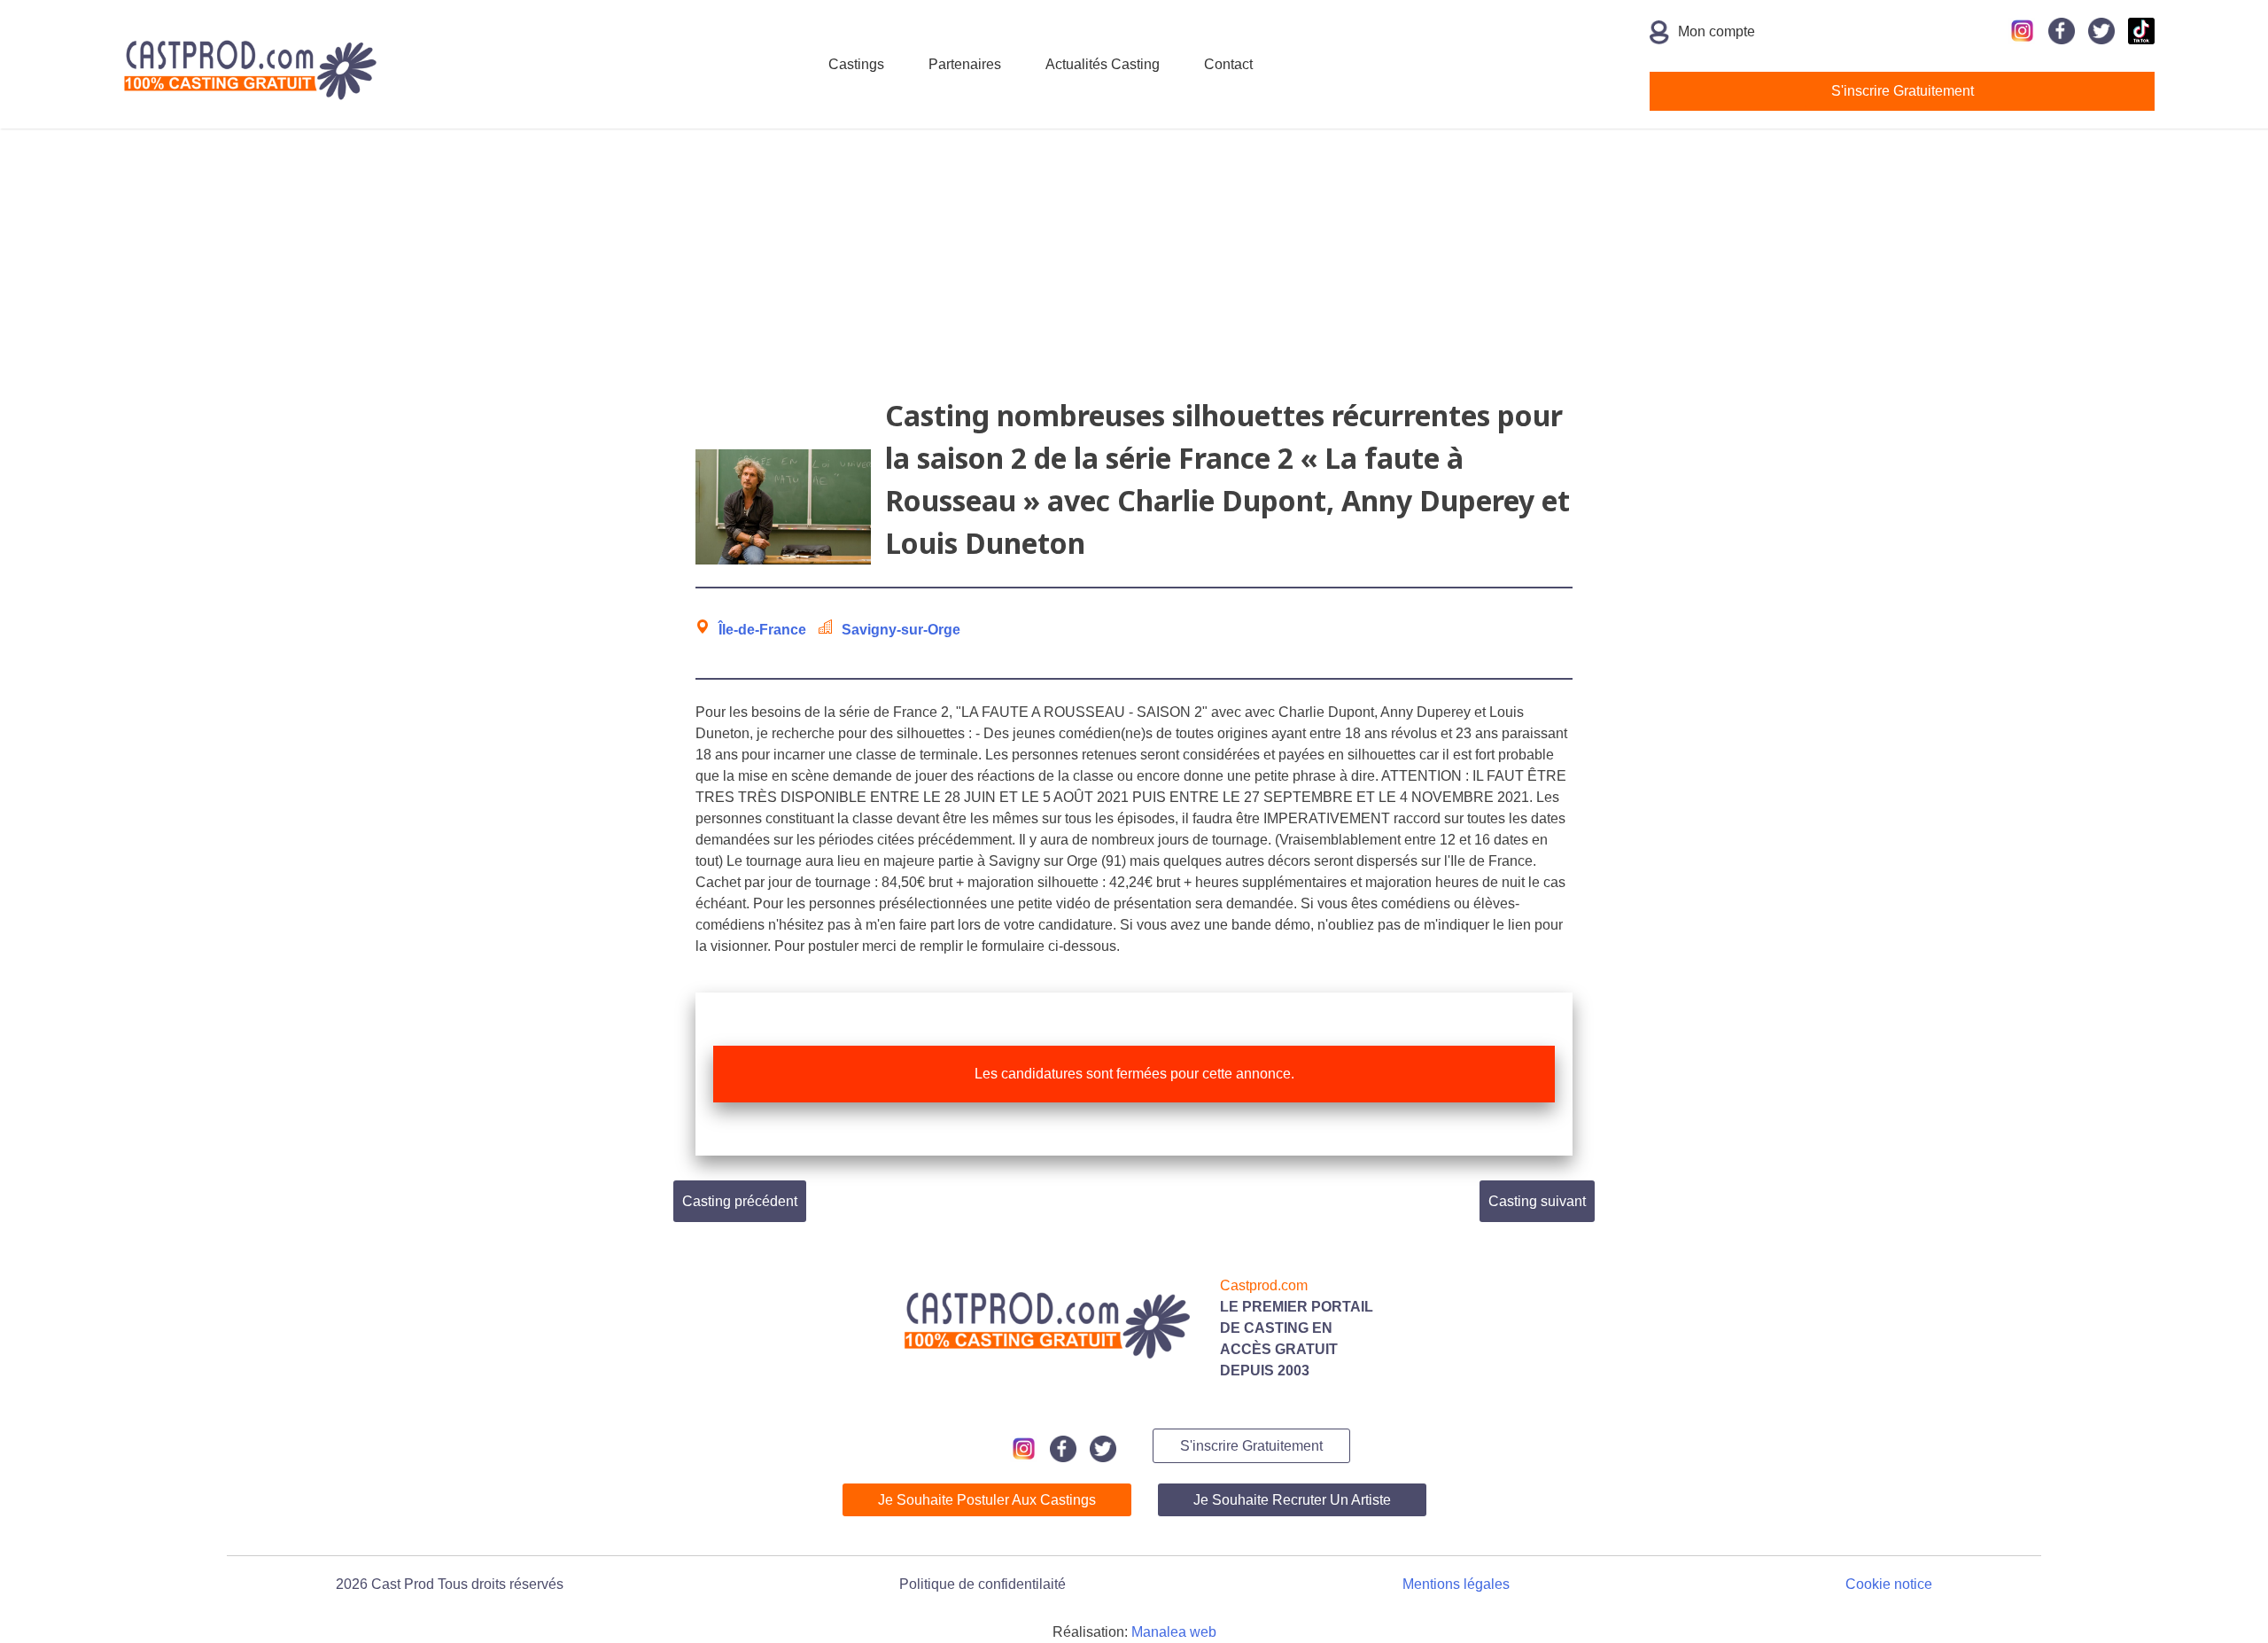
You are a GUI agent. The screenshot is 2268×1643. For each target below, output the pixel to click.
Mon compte (1717, 31)
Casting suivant (1537, 1201)
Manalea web (1174, 1632)
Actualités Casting (1103, 64)
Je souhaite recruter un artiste (1292, 1500)
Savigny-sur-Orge (901, 630)
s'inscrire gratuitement (1903, 91)
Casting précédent (740, 1201)
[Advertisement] (1134, 270)
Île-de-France (762, 630)
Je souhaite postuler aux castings (987, 1500)
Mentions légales (1456, 1584)
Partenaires (965, 64)
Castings (856, 64)
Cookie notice (1889, 1584)
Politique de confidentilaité (983, 1584)
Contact (1228, 64)
